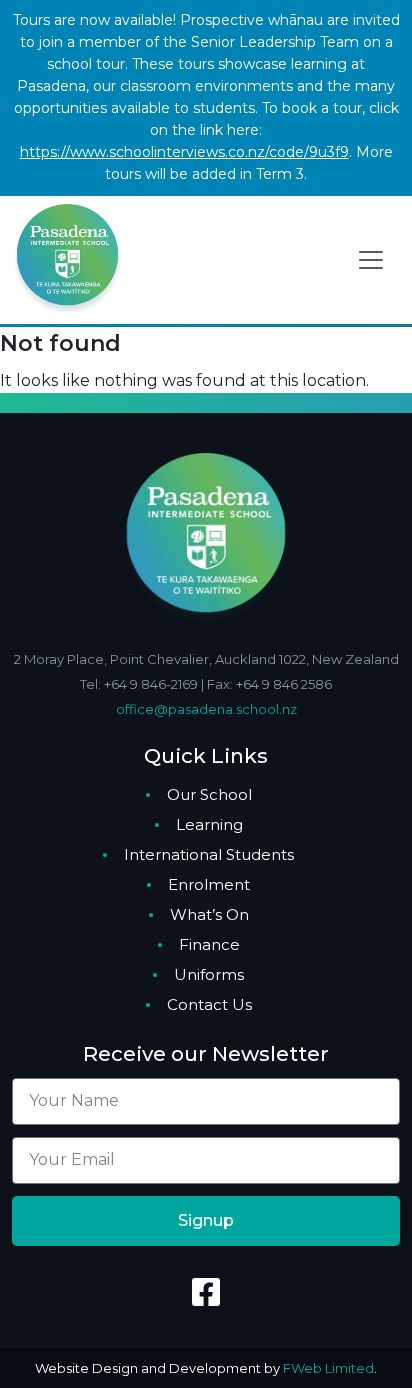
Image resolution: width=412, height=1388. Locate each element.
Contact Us (209, 1004)
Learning (209, 824)
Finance (209, 944)
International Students (209, 854)
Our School (209, 794)
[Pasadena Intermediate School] (67, 258)
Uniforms (209, 974)
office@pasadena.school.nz (206, 709)
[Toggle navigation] (371, 260)
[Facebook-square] (206, 1292)
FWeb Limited (328, 1368)
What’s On (209, 914)
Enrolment (209, 884)
